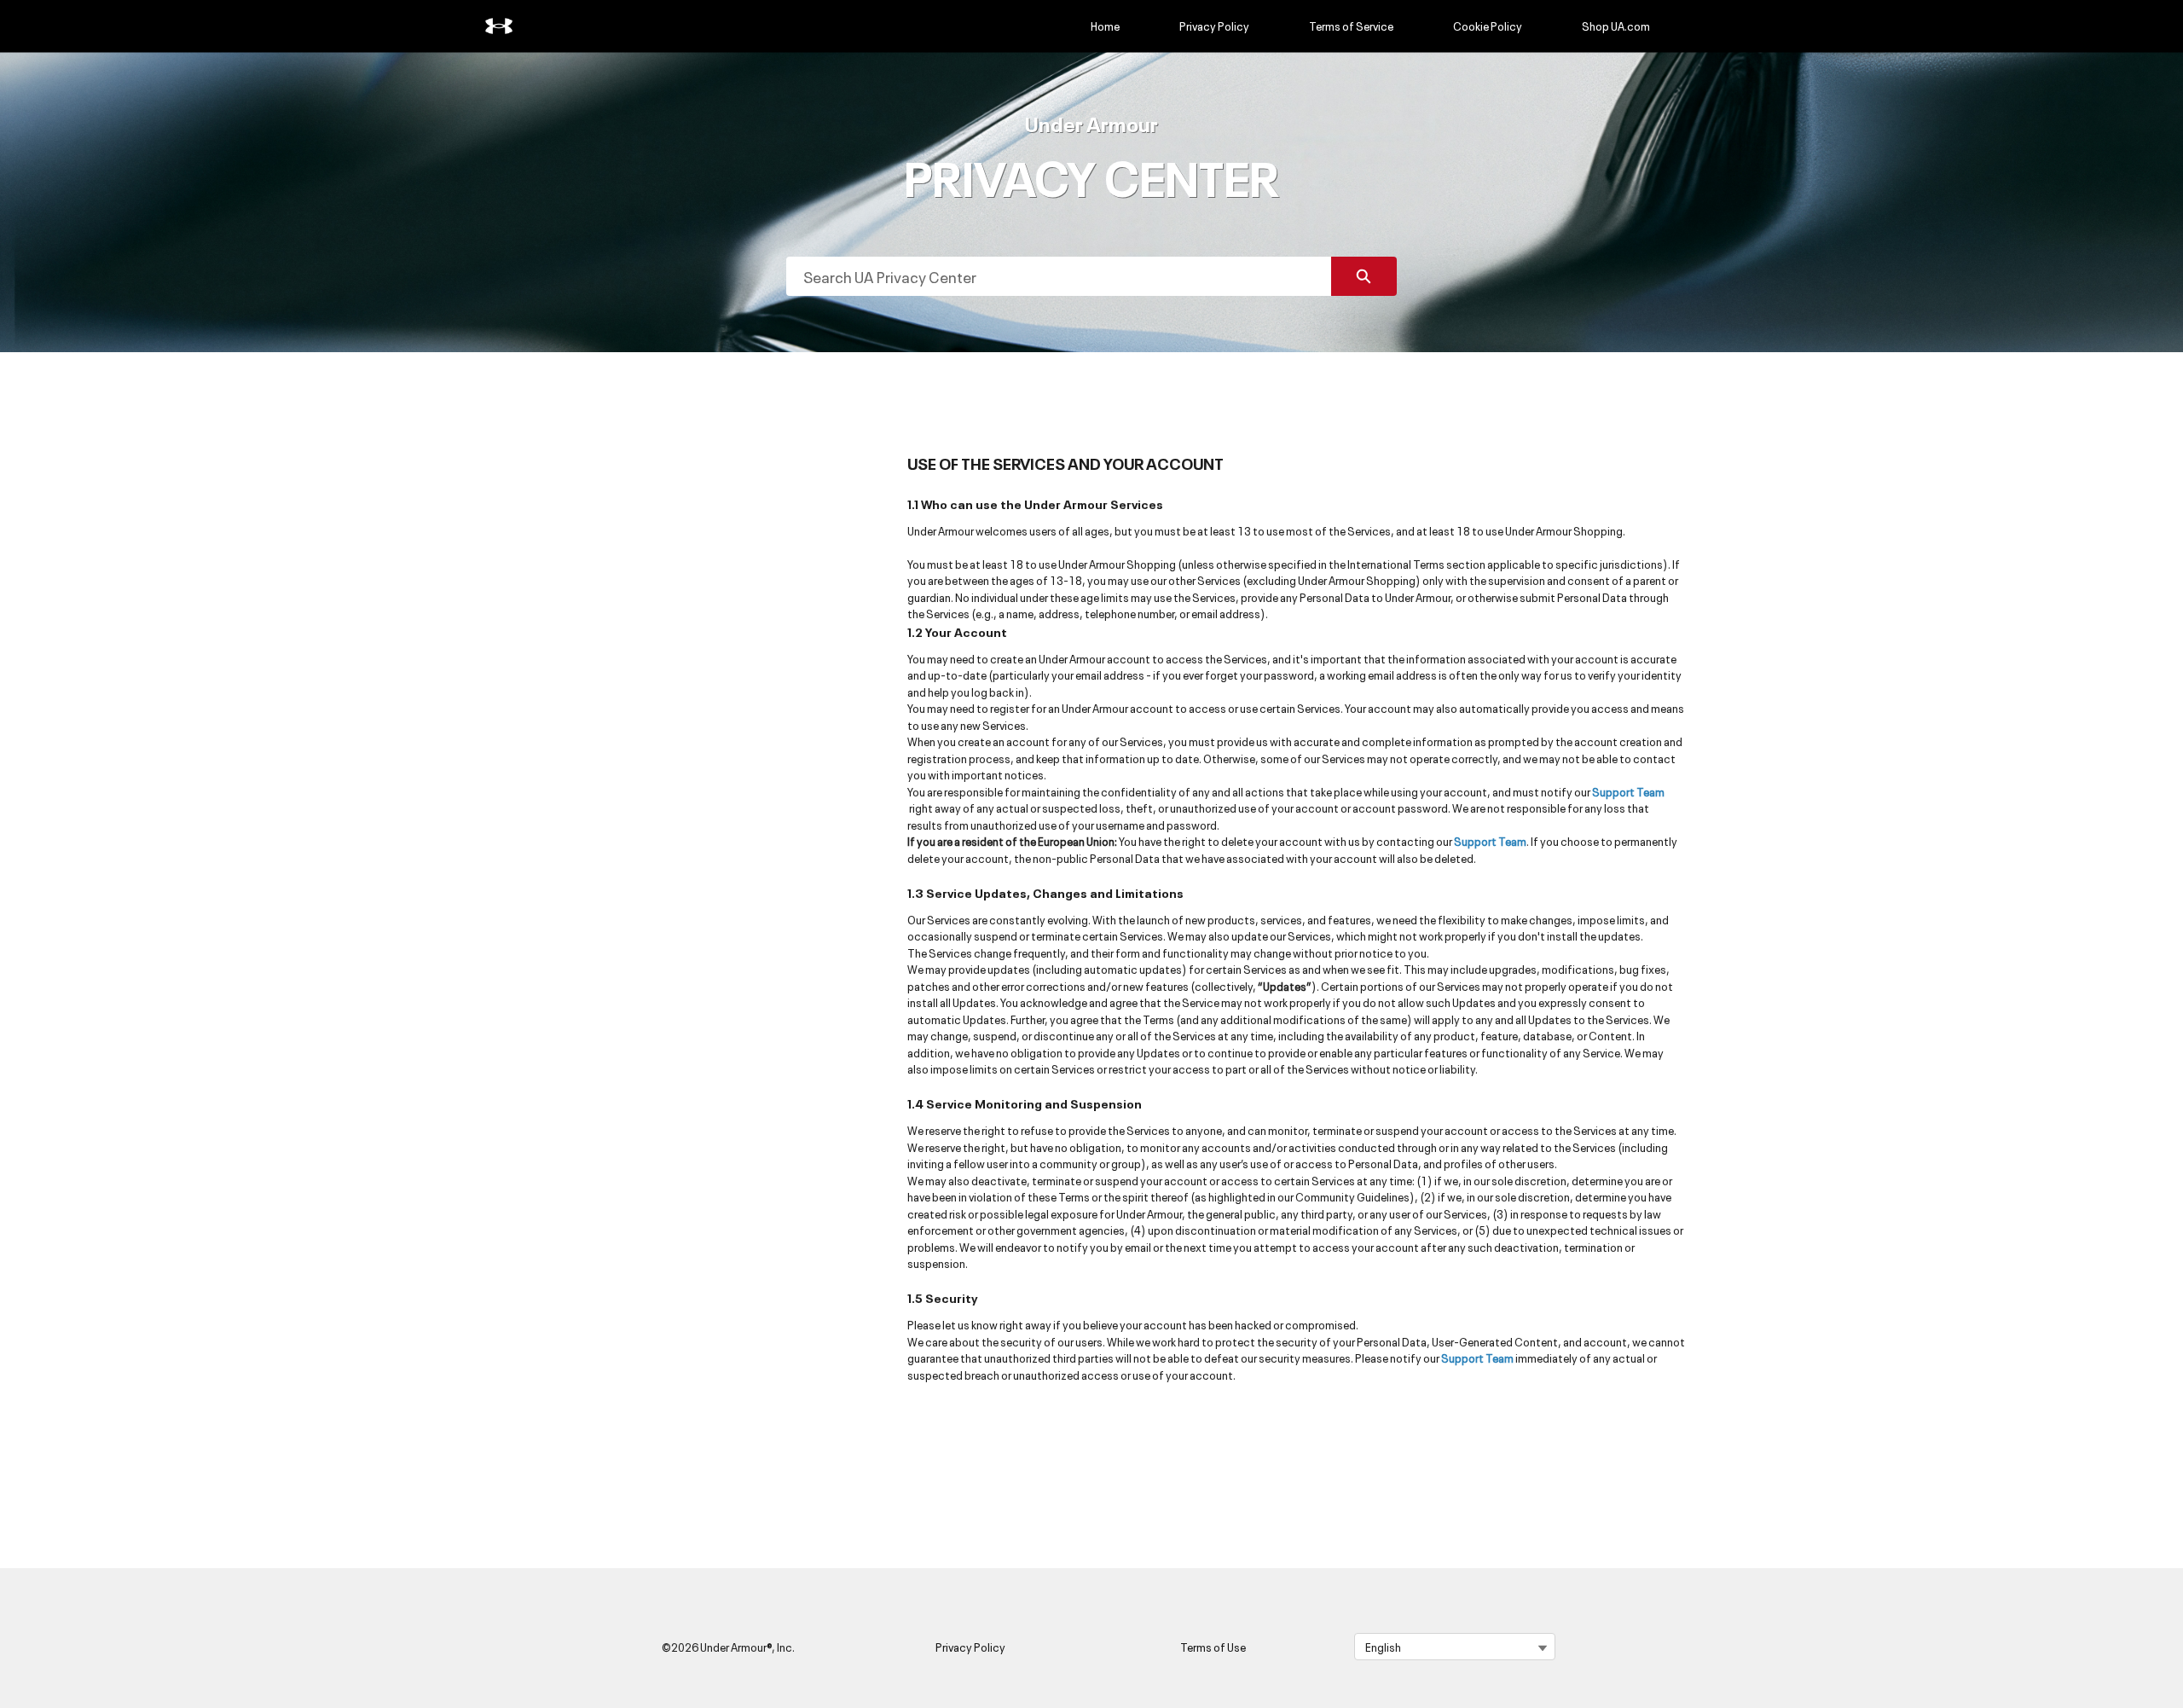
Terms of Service (1351, 26)
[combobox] (1059, 276)
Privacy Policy (1214, 26)
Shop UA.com (1616, 26)
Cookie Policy (1488, 26)
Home (1105, 26)
